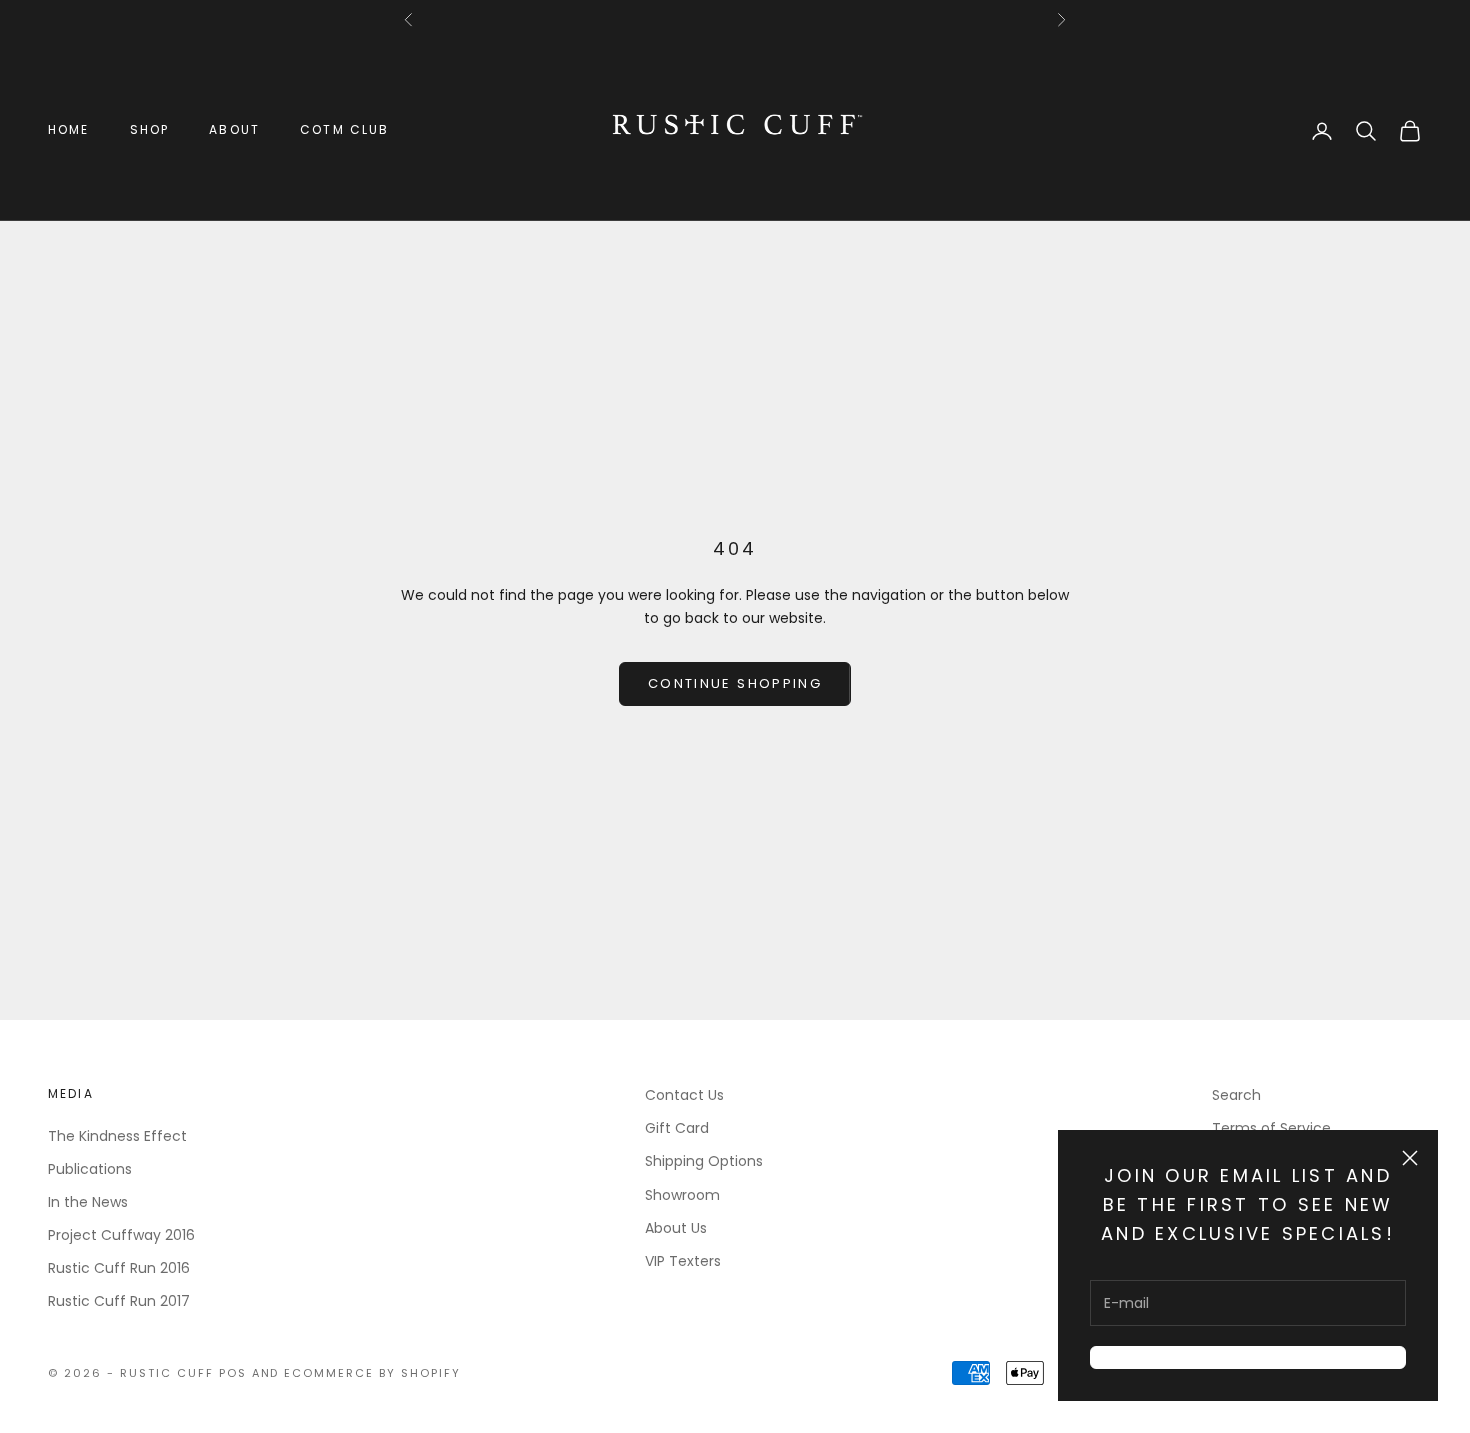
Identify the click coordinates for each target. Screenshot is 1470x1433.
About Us (676, 1228)
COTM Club (344, 129)
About (234, 129)
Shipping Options (704, 1161)
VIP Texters (683, 1261)
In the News (88, 1202)
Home (69, 129)
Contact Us (684, 1095)
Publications (90, 1169)
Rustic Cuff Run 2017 (119, 1301)
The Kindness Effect (117, 1136)
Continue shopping (735, 683)
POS (233, 1373)
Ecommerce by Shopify (372, 1373)
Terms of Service (1271, 1128)
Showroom (682, 1195)
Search (1236, 1095)
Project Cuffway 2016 (121, 1235)
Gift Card (677, 1128)
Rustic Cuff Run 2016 (119, 1268)
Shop (150, 129)
